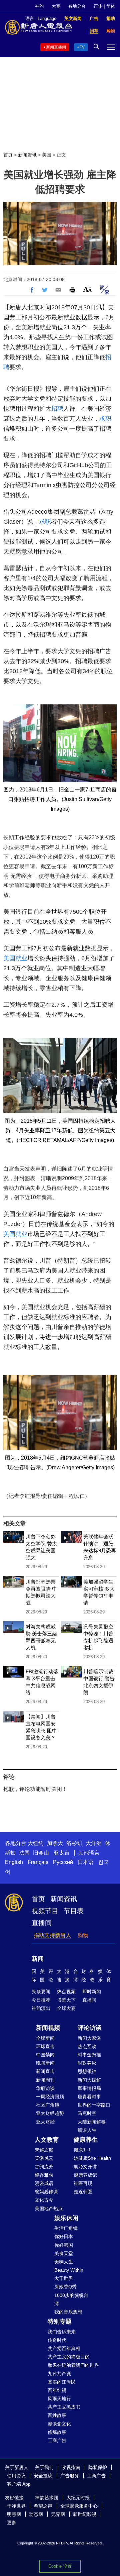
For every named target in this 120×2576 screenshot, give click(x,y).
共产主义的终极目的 (69, 2357)
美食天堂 (64, 2253)
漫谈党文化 (59, 2424)
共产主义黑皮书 (64, 2407)
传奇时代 (57, 2340)
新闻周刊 (45, 2080)
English (14, 1862)
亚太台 (62, 1853)
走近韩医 (83, 2192)
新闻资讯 (27, 155)
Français (38, 1862)
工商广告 (57, 2440)
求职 (105, 419)
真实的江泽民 (62, 2382)
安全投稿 (43, 2476)
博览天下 (66, 2000)
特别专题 (60, 2321)
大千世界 (64, 2278)
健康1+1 (82, 2150)
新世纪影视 (85, 2514)
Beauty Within (69, 2270)
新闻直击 (45, 2071)
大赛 (56, 6)
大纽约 (36, 1843)
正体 (98, 6)
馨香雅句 (44, 2175)
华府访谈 (45, 2088)
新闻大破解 (89, 2080)
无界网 (58, 2514)
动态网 (36, 2514)
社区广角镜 (48, 2105)
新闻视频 (48, 2028)
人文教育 (47, 2140)
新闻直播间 (56, 47)
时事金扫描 (89, 2055)
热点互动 (87, 2046)
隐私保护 (98, 2467)
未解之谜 (44, 2150)
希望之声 (43, 2506)
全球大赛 (66, 2008)
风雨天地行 (59, 2399)
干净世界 (16, 2506)
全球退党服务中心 (79, 2506)
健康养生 (86, 2140)
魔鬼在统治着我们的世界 (73, 2365)
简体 (111, 6)
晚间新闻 (45, 2063)
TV (82, 47)
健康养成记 (85, 2175)
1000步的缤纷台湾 (71, 2299)
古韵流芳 (44, 2167)
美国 (47, 155)
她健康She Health (92, 2158)
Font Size (87, 289)
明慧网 (14, 2514)
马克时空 (87, 2113)
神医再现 (83, 2183)
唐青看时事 (89, 2097)
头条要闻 (41, 1992)
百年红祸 (57, 2390)
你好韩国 (64, 2245)
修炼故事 (57, 2432)
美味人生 (64, 2262)
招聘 (57, 409)
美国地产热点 (49, 2209)
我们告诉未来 (62, 2332)
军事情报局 (89, 2088)
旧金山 (41, 1853)
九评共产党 (59, 2374)
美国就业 (15, 958)
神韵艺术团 (47, 2498)
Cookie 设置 (60, 2566)
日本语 (86, 1862)
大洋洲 (94, 1843)
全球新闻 (45, 2038)
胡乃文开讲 (85, 2167)
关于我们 (44, 2467)
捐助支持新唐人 (52, 1935)
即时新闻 (92, 1992)
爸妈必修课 (46, 2192)
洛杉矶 (74, 1843)
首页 (8, 155)
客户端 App (19, 2484)
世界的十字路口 (94, 2105)
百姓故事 (57, 2415)
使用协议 (16, 2476)
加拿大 (55, 1843)
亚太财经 (45, 2122)
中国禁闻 (45, 2055)
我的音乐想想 (68, 2312)
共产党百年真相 (64, 2348)
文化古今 (44, 2200)
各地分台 (77, 6)
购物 (83, 1935)
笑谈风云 (44, 2158)
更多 (12, 2523)
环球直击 (45, 2046)
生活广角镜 (66, 2228)
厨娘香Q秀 (65, 2287)
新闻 (38, 1959)
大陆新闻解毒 (92, 2122)
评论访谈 (90, 2028)
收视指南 (71, 2467)
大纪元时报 (78, 2498)
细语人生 (87, 2130)
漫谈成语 (44, 2183)
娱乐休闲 (66, 2218)
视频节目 (45, 1911)
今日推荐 (41, 2000)
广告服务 (70, 2476)
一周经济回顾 (50, 2097)
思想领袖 (87, 2071)
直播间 (42, 1923)
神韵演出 (41, 2008)
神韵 (39, 6)
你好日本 (64, 2236)
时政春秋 (87, 2063)
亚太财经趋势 (50, 2113)
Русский (63, 1862)
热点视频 (66, 1992)
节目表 (74, 1911)
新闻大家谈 (89, 2038)
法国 (24, 1853)
